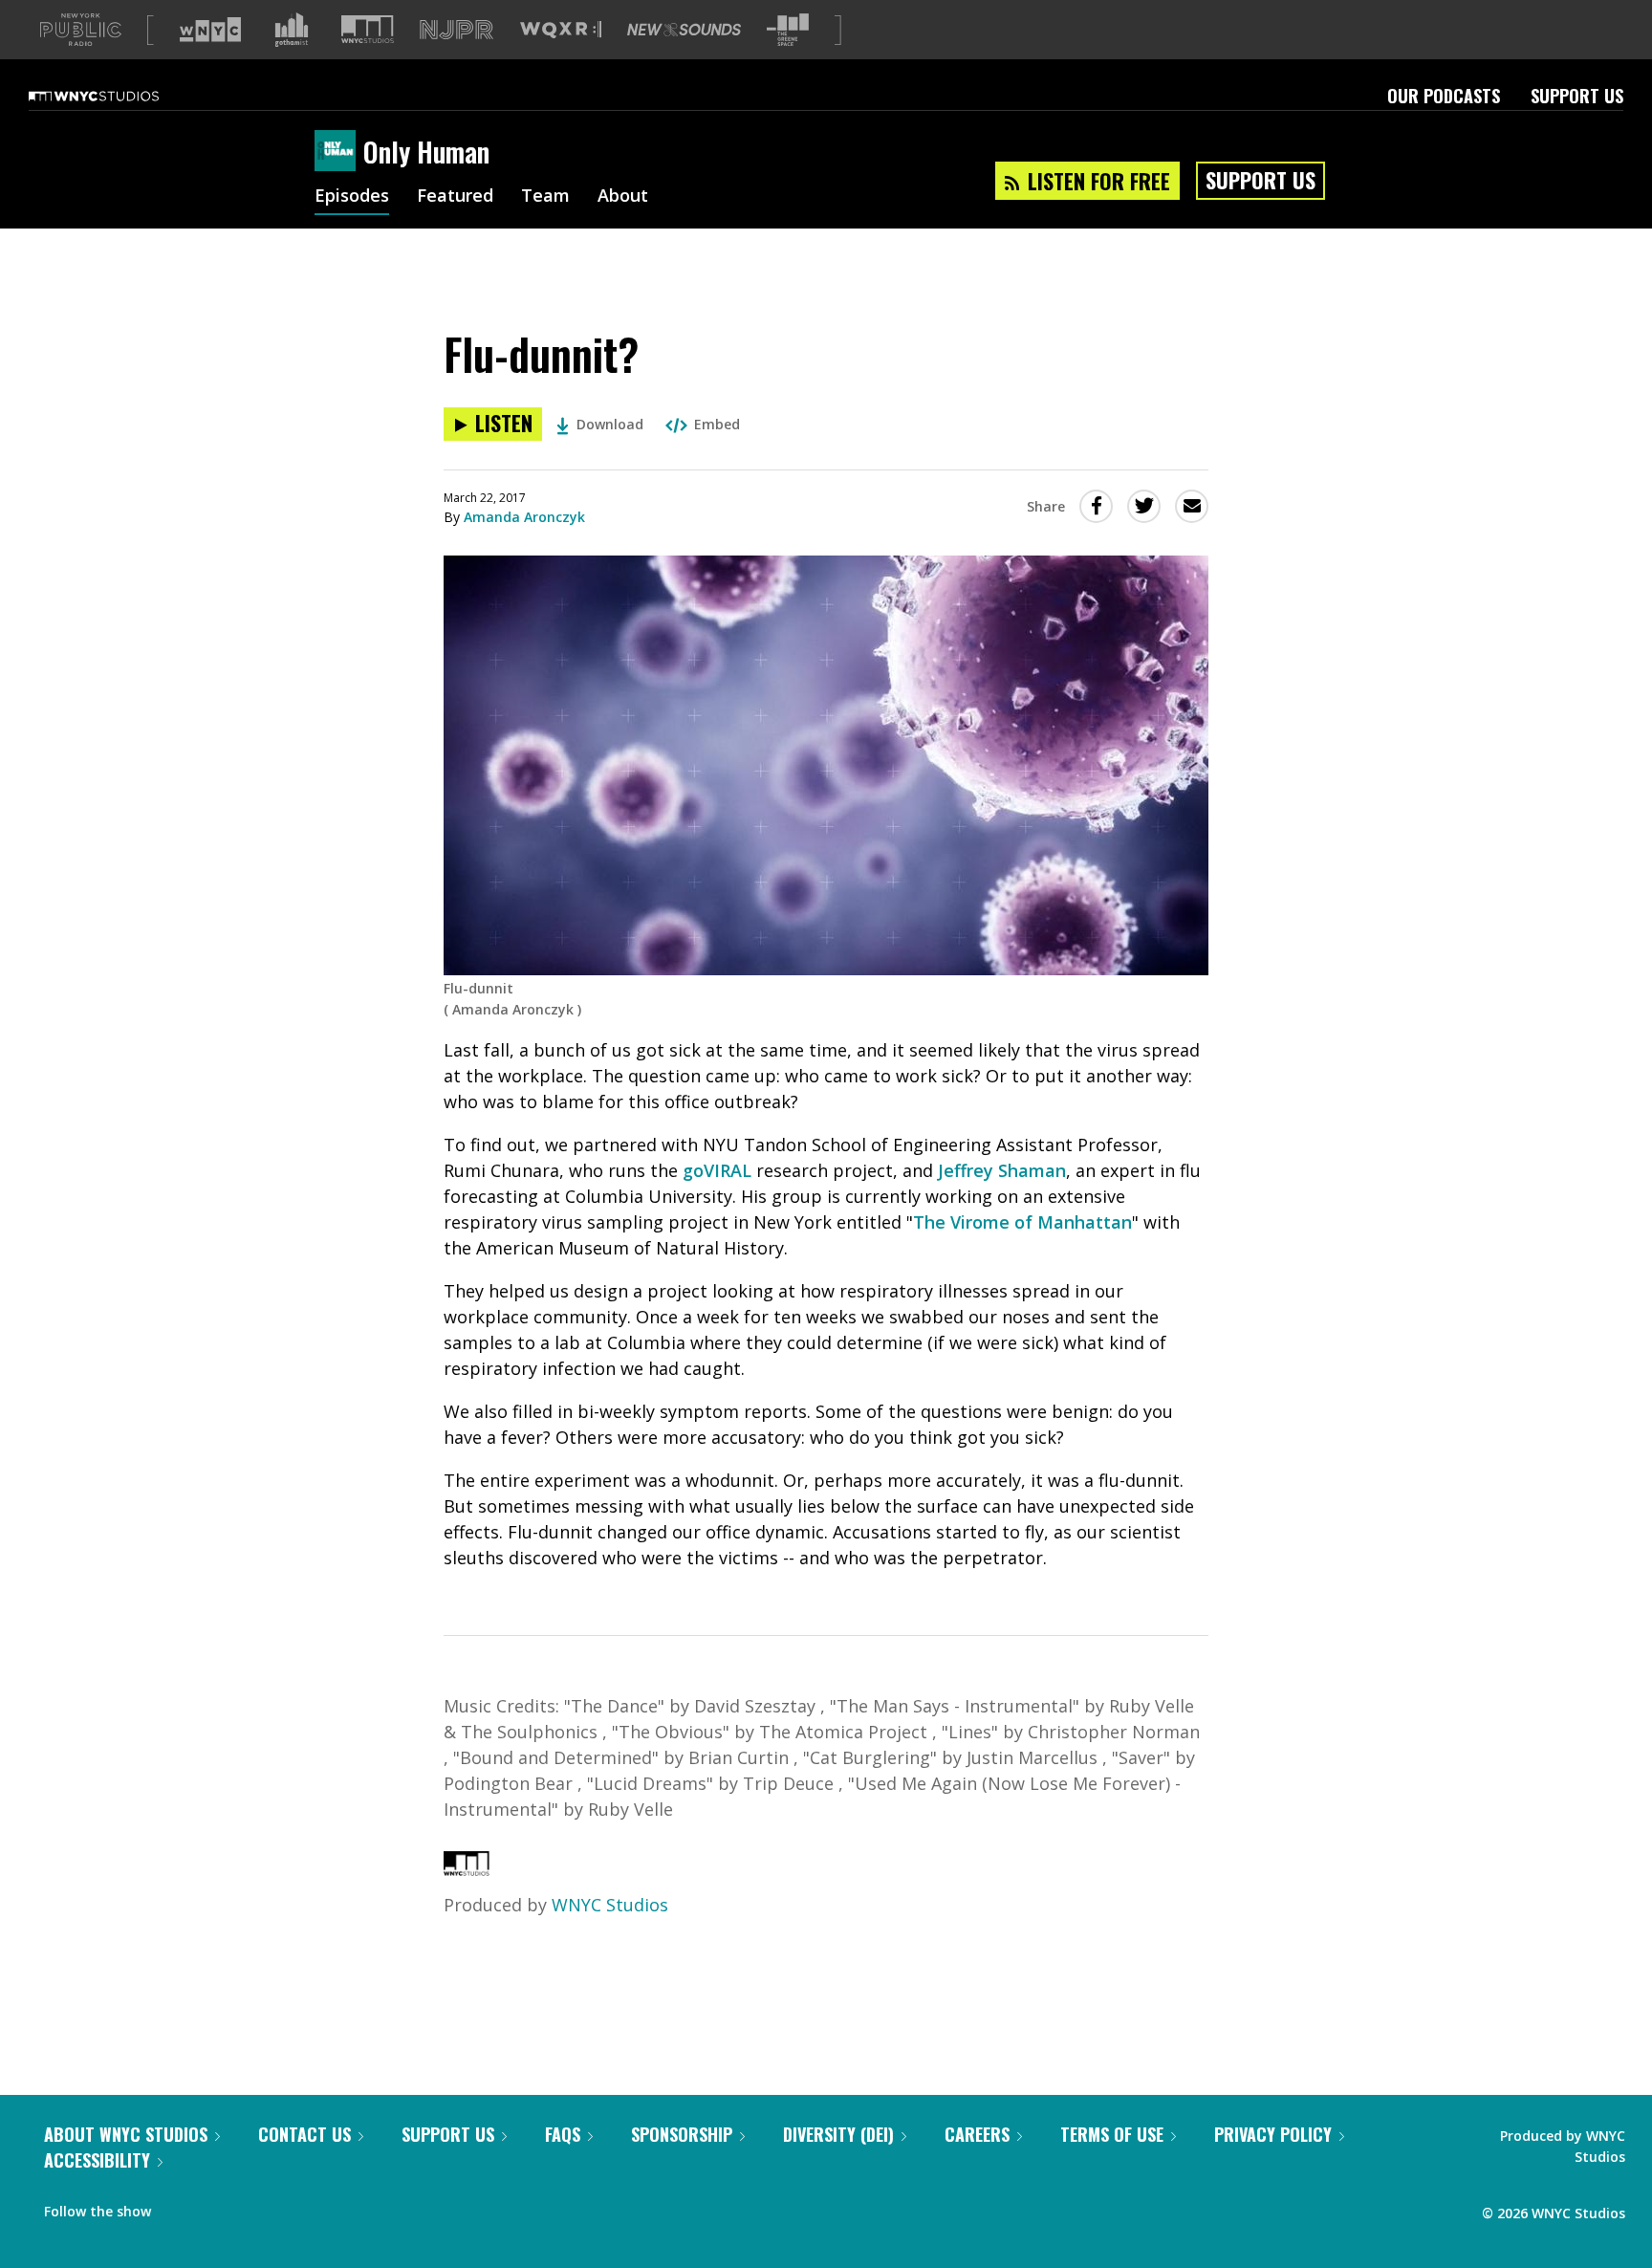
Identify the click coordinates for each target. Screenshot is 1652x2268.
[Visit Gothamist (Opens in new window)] (292, 30)
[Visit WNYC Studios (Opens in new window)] (368, 29)
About (623, 197)
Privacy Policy (1273, 2134)
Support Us (1577, 96)
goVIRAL (717, 1170)
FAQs (563, 2134)
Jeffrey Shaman (1002, 1170)
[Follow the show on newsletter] (252, 2207)
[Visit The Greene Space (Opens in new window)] (788, 30)
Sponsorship (682, 2134)
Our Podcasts (1444, 96)
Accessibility (97, 2160)
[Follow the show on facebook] (179, 2207)
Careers (977, 2134)
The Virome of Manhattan (1022, 1222)
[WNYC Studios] (467, 1869)
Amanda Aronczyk (524, 517)
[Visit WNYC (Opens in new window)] (210, 30)
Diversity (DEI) (838, 2134)
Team (545, 197)
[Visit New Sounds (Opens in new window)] (684, 30)
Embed (717, 424)
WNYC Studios (610, 1905)
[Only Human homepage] (339, 152)
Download (610, 424)
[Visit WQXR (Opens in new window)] (561, 30)
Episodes (352, 197)
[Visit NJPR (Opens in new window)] (456, 30)
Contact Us (304, 2134)
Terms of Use (1112, 2134)
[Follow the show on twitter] (216, 2207)
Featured (455, 197)
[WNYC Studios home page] (118, 96)
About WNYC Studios (126, 2134)
